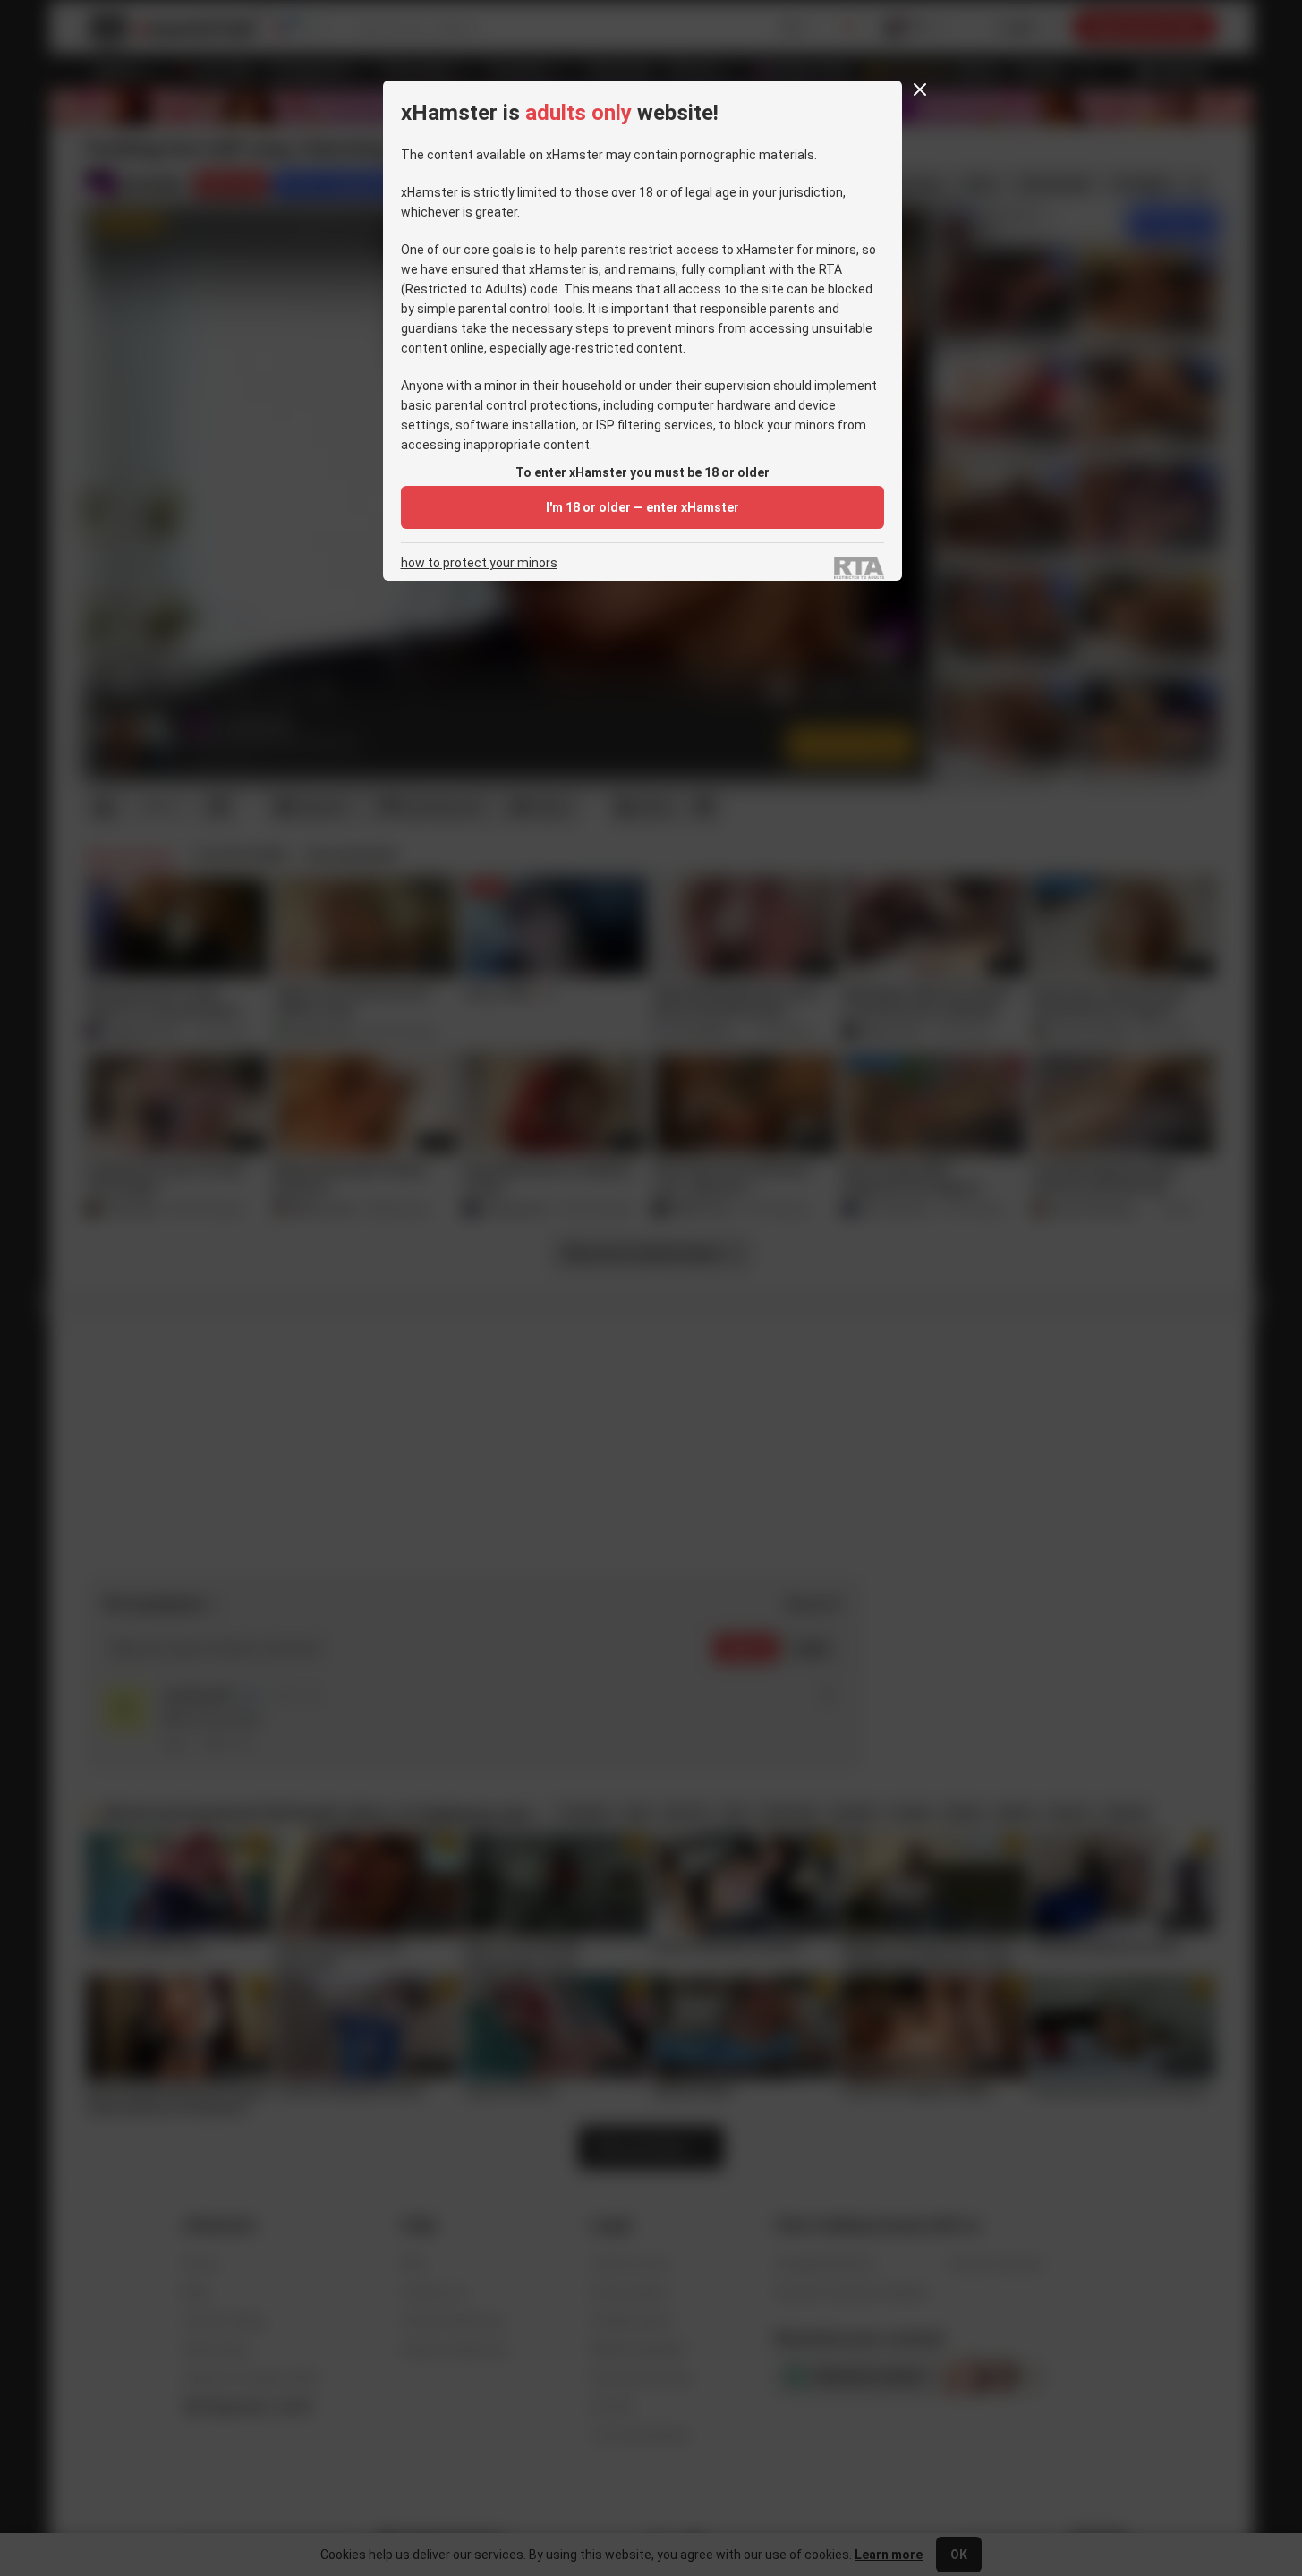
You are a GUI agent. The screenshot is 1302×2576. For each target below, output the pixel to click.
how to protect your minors (479, 563)
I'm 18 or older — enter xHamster (642, 507)
